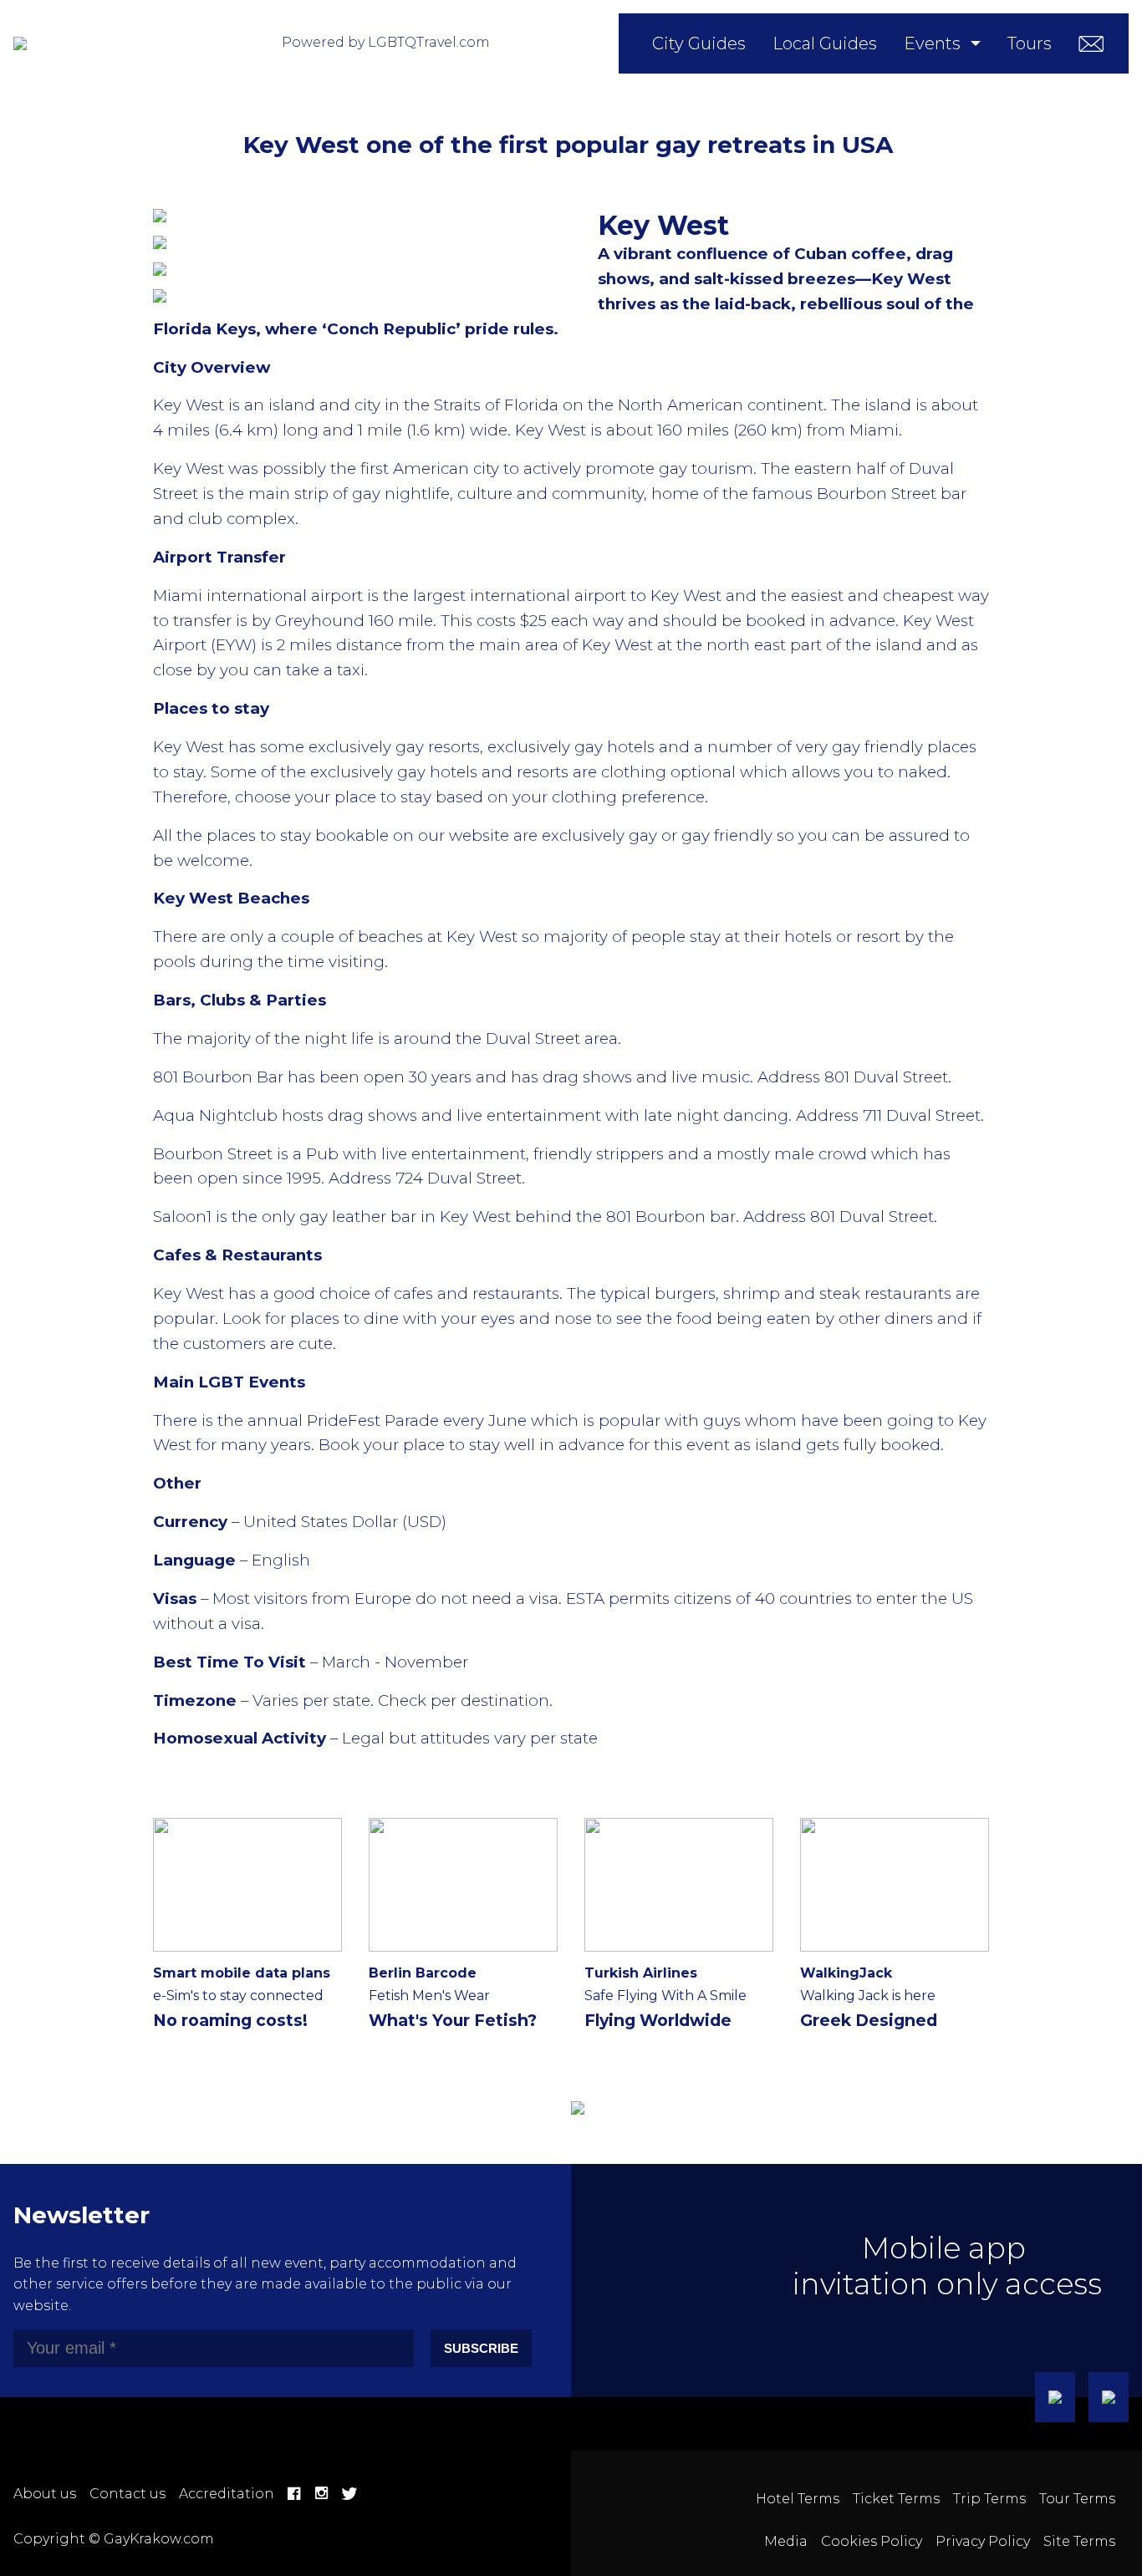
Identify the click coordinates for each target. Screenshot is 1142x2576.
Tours (1030, 43)
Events (932, 43)
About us (45, 2494)
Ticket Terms (896, 2499)
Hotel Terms (798, 2499)
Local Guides (825, 43)
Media (786, 2541)
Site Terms (1079, 2541)
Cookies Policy (872, 2541)
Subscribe (481, 2348)
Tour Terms (1077, 2499)
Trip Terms (989, 2499)
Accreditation (227, 2494)
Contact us (127, 2494)
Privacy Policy (983, 2541)
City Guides (699, 43)
